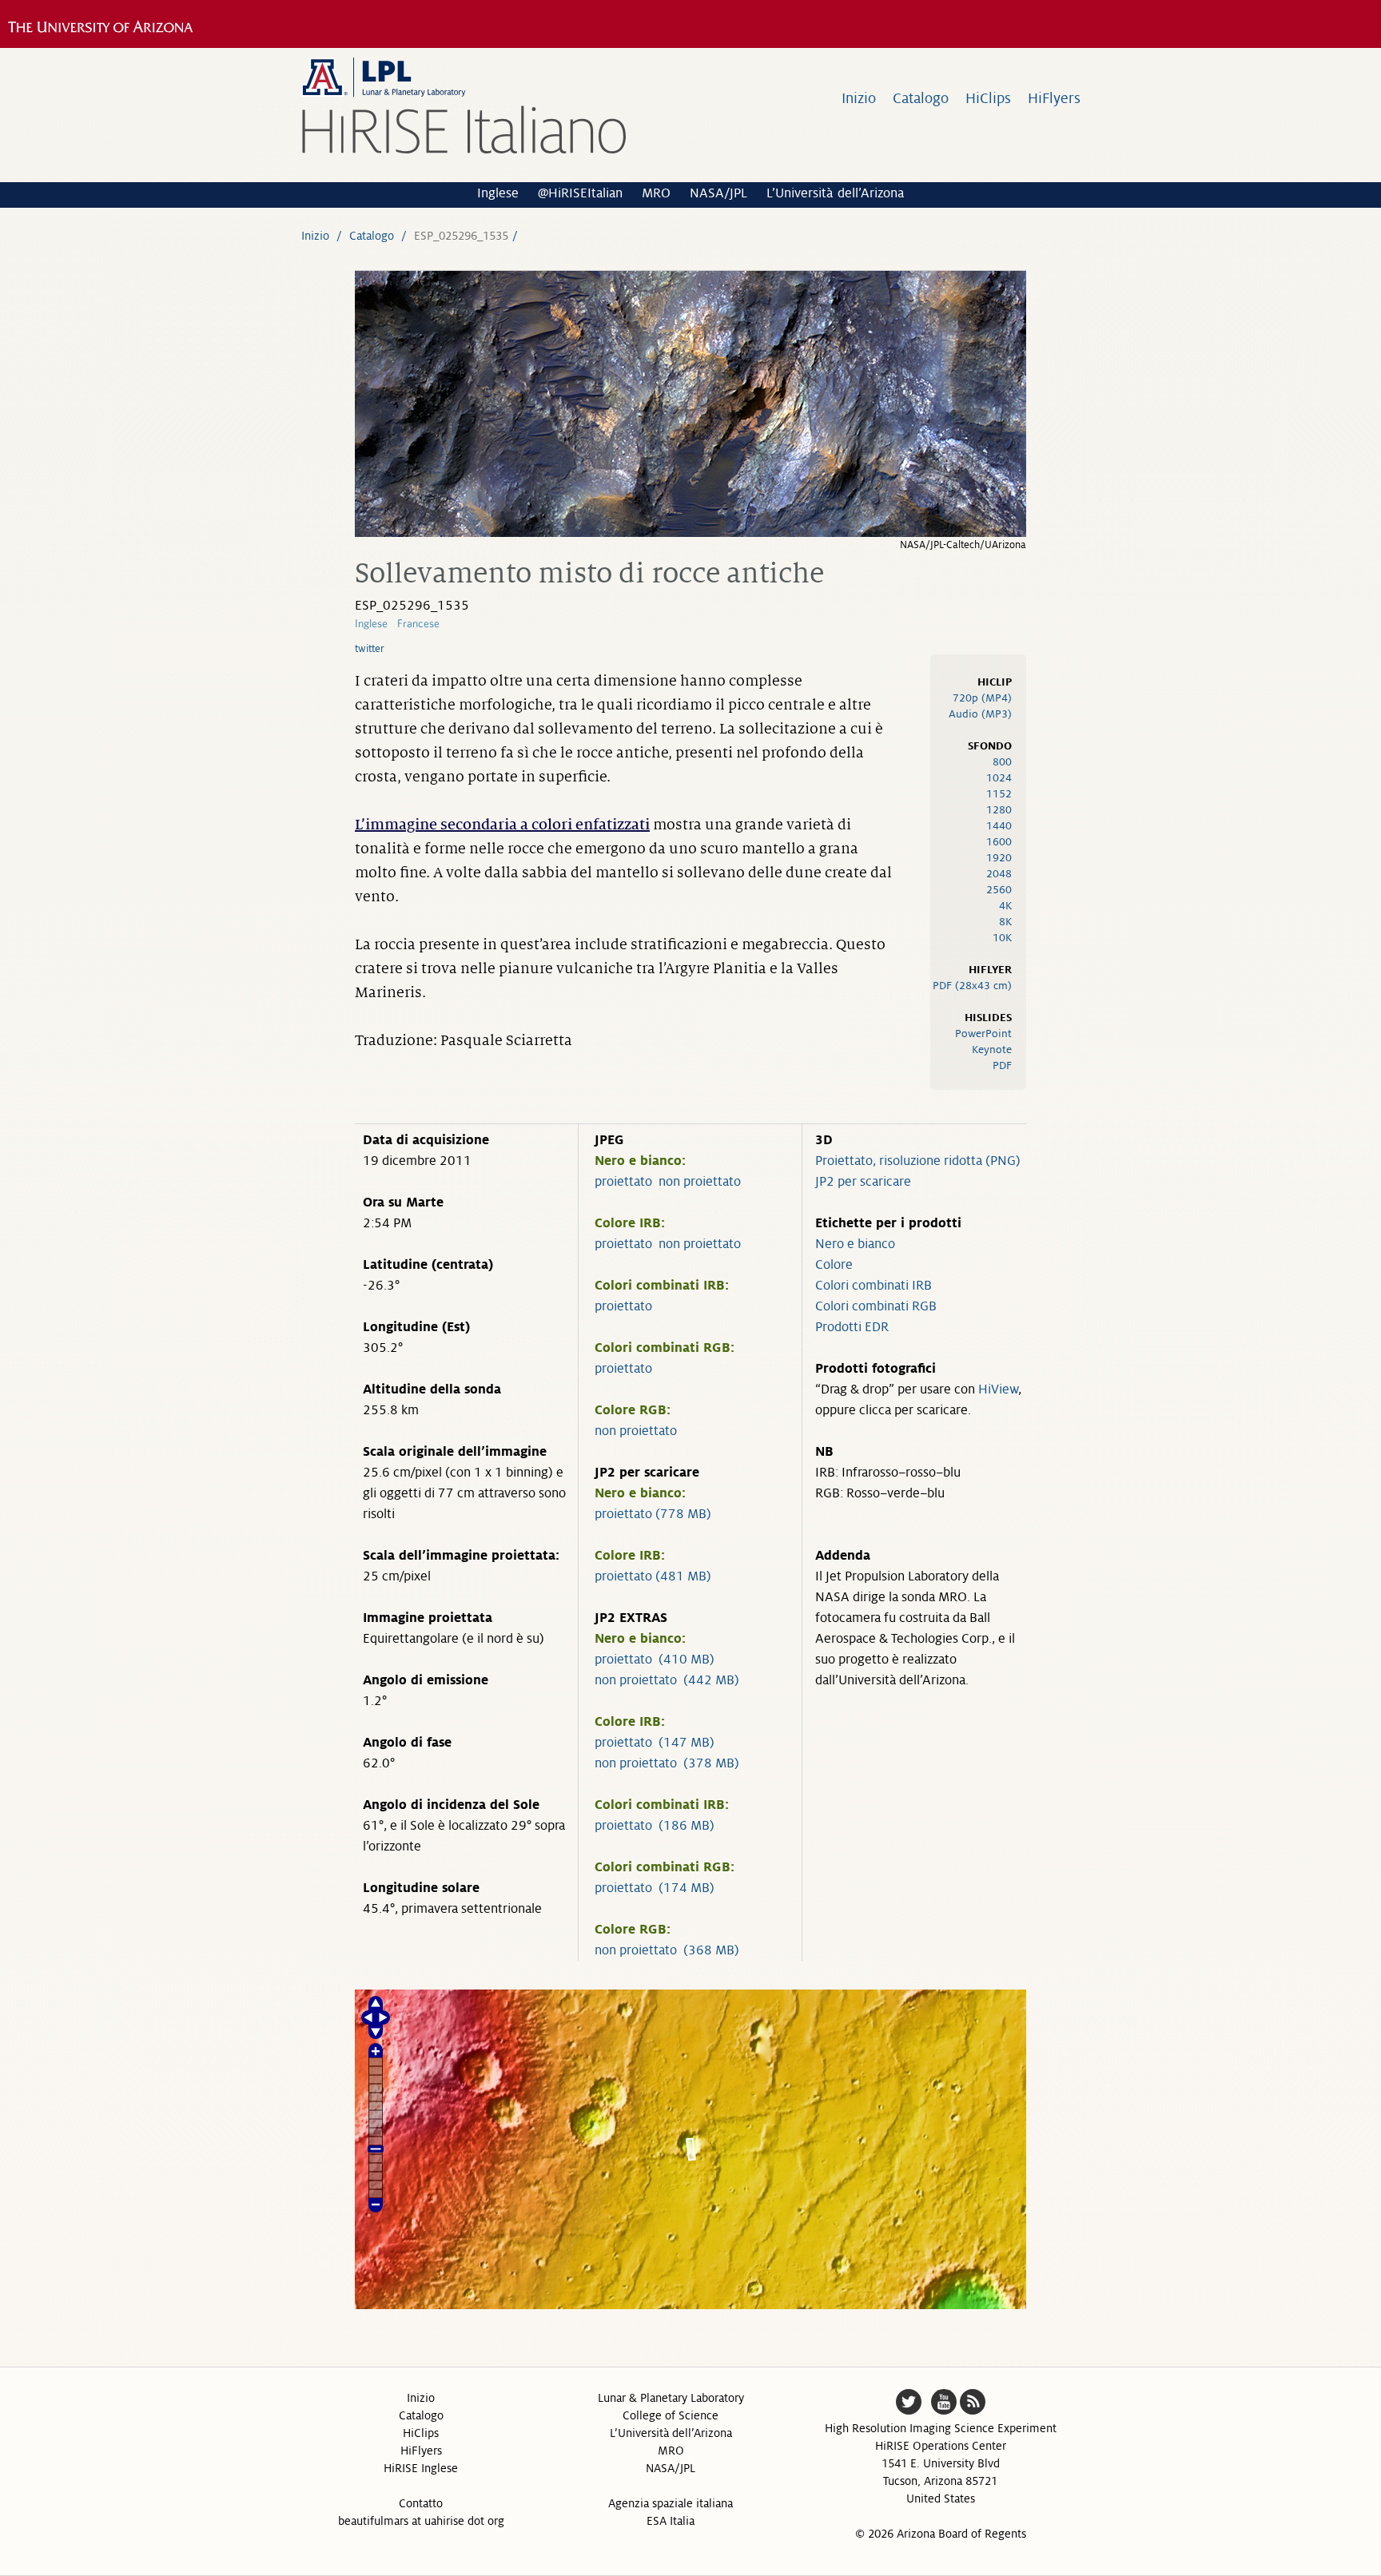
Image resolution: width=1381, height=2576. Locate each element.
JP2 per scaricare (863, 1182)
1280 (999, 810)
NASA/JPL (718, 193)
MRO (656, 193)
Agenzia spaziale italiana (671, 2503)
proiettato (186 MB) (655, 1826)
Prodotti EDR (852, 1327)
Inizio (859, 98)
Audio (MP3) (980, 714)
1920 (999, 858)
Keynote (992, 1049)
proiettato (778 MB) (653, 1514)
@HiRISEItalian (580, 193)
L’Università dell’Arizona (835, 193)
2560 (999, 890)
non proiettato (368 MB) (667, 1950)
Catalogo (921, 98)
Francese (418, 623)
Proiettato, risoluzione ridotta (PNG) (918, 1161)
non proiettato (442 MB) (667, 1680)
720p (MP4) (982, 698)
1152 (999, 794)
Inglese (498, 193)
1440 (999, 826)
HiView (998, 1389)
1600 (999, 842)
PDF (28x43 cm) (972, 986)
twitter (370, 649)
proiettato (623, 1182)
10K (1002, 938)
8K (1005, 922)
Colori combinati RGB (876, 1306)
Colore (834, 1265)
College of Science (671, 2415)
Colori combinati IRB (874, 1286)
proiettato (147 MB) (655, 1743)
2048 (999, 874)
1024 (999, 778)
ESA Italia (671, 2521)
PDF (1002, 1065)
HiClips (988, 98)
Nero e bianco (855, 1244)
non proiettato (700, 1182)
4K (1005, 906)
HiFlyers (1054, 98)
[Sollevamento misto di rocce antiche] (690, 533)
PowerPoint (983, 1034)
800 (1002, 762)
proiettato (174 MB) (655, 1888)
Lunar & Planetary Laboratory (671, 2398)
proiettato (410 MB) (655, 1660)
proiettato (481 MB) (653, 1576)
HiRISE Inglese (421, 2468)
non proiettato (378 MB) (667, 1763)
